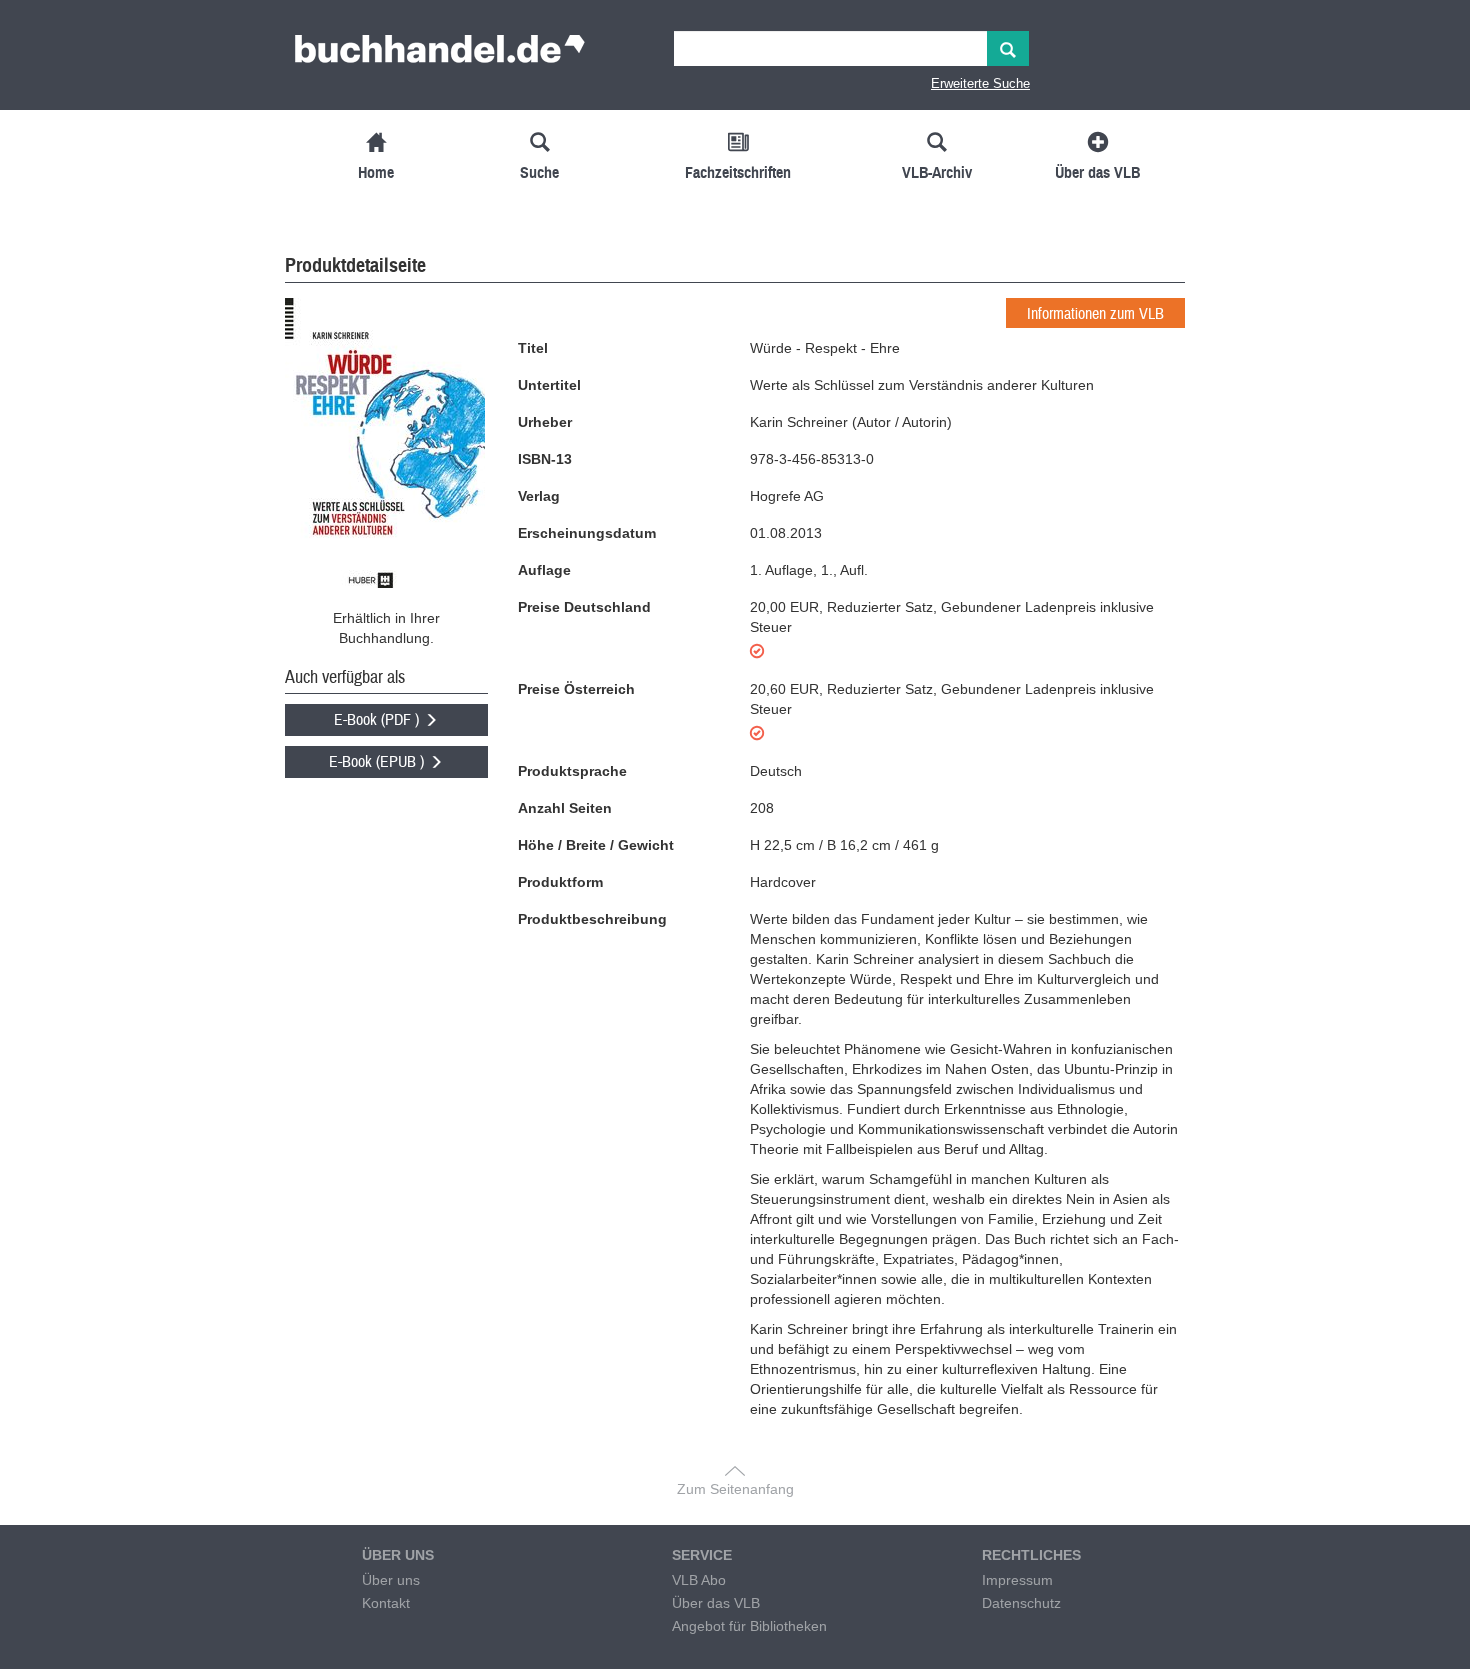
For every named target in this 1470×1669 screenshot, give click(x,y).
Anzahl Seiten (565, 808)
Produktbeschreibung (592, 919)
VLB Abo (699, 1580)
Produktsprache (572, 771)
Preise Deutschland (584, 607)
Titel (533, 348)
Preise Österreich (576, 689)
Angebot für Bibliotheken (749, 1626)
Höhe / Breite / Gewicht (596, 845)
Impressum (1017, 1580)
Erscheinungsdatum (587, 533)
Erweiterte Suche (980, 83)
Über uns (391, 1580)
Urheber (545, 422)
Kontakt (386, 1603)
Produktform (560, 882)
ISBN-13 (545, 459)
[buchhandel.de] (440, 55)
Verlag (539, 496)
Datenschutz (1021, 1603)
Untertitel (549, 385)
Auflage (544, 570)
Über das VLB (716, 1603)
